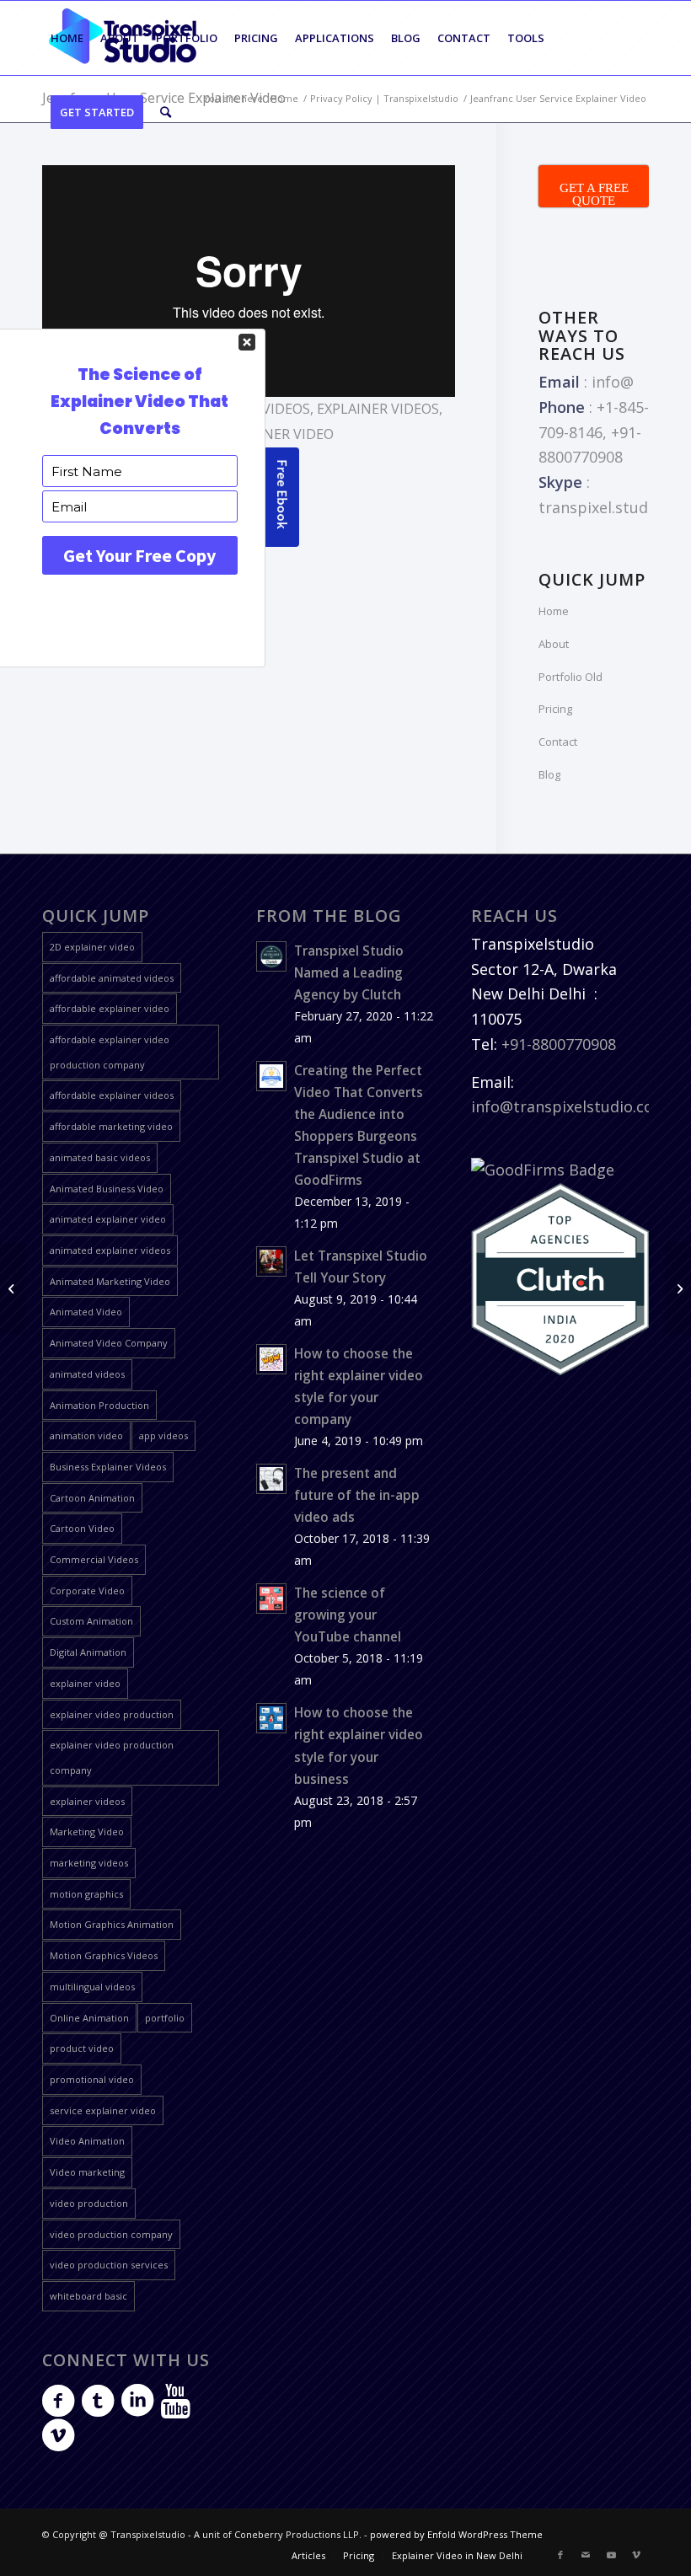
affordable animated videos (112, 978)
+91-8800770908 (559, 1044)
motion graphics (86, 1894)
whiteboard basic (88, 2296)
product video (82, 2048)
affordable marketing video (111, 1126)
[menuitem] (67, 38)
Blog (549, 774)
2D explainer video (92, 947)
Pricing (555, 709)
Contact (558, 742)
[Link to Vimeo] (636, 2555)
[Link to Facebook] (560, 2555)
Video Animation (87, 2141)
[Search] (166, 112)
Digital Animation (88, 1652)
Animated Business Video (107, 1189)
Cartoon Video (82, 1528)
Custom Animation (91, 1621)
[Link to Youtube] (611, 2555)
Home (554, 611)
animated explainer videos (110, 1250)
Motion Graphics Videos (104, 1955)
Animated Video (86, 1312)
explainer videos (378, 409)
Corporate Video (87, 1591)
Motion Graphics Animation (112, 1924)
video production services (109, 2265)
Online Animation (89, 2018)
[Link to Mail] (586, 2555)
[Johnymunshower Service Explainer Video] (13, 1288)
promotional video (92, 2079)
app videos (163, 1435)
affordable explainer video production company (110, 1052)
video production (89, 2203)
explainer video (85, 1683)
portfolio (165, 2018)
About (554, 644)
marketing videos (89, 1863)
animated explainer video (108, 1219)
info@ (613, 382)
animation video (86, 1435)
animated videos (87, 1374)
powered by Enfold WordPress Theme (456, 2534)
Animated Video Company (109, 1343)
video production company (111, 2234)
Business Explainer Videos (108, 1467)
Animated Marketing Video (110, 1281)
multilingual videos (92, 1987)
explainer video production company (112, 1757)
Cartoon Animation (92, 1498)
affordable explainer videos (112, 1095)
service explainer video (103, 2110)
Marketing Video (87, 1832)
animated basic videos (100, 1157)
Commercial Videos (94, 1559)
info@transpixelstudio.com (569, 1106)
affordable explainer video (110, 1008)
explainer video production (112, 1714)
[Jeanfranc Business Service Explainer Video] (678, 1288)
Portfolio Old (570, 677)
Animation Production (99, 1405)
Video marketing (87, 2172)
